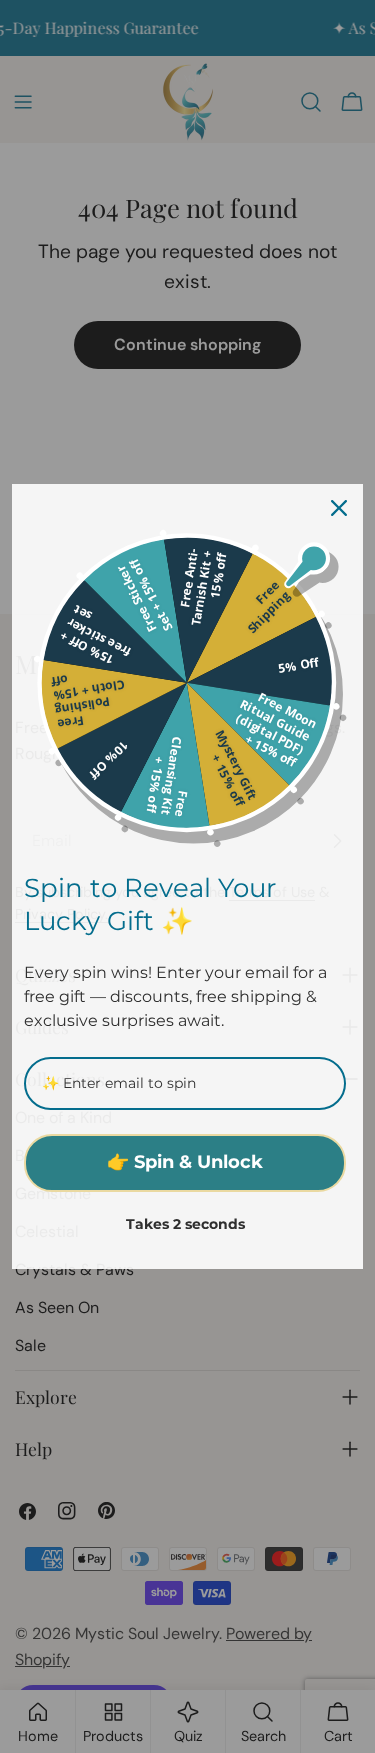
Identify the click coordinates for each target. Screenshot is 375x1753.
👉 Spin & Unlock (185, 1162)
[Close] (339, 508)
